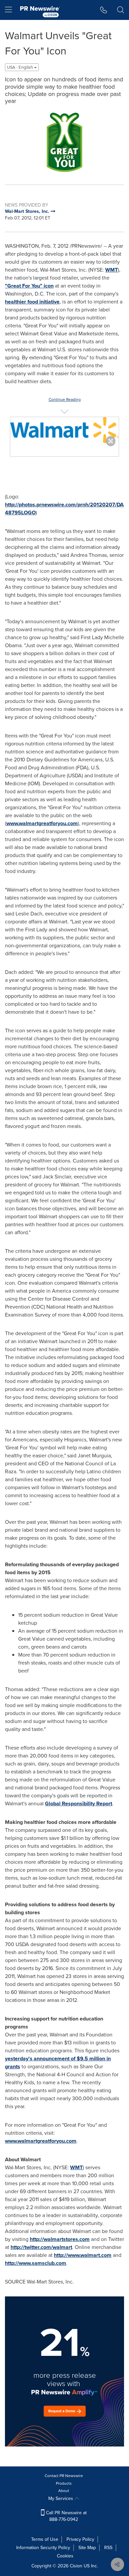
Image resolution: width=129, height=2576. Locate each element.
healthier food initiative (32, 302)
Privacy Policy (80, 2539)
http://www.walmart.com (83, 2255)
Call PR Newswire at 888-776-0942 (66, 2516)
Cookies (65, 2556)
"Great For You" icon (29, 286)
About (64, 2491)
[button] (64, 141)
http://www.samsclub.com (36, 2263)
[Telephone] (104, 10)
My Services (61, 2498)
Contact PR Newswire (64, 2476)
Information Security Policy (43, 2548)
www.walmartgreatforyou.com (42, 823)
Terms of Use (45, 2539)
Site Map (87, 2548)
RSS (108, 2548)
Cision (76, 2566)
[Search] (121, 10)
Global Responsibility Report (79, 1803)
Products (64, 2483)
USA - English (21, 67)
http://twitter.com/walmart (41, 2247)
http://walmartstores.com (60, 2239)
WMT (111, 270)
